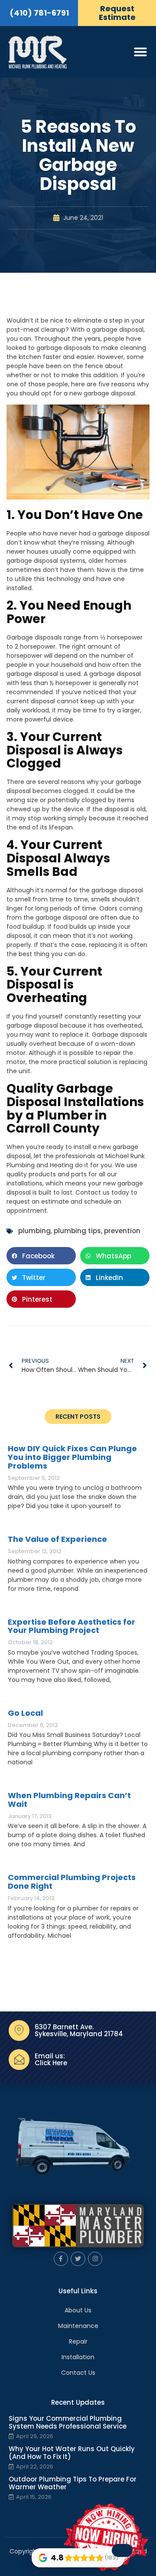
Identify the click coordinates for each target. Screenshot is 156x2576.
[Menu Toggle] (140, 52)
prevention (122, 1231)
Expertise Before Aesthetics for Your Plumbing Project (71, 1626)
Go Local (25, 1713)
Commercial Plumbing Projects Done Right (72, 1882)
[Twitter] (78, 2259)
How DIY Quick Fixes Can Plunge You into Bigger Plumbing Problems (72, 1457)
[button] (41, 1256)
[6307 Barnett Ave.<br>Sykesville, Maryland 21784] (19, 2031)
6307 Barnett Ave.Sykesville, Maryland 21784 (79, 2031)
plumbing (34, 1231)
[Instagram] (95, 2259)
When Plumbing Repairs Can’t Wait (69, 1800)
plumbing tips (77, 1231)
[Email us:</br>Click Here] (19, 2060)
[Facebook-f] (61, 2259)
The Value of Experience (57, 1539)
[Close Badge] (122, 2550)
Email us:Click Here (51, 2060)
